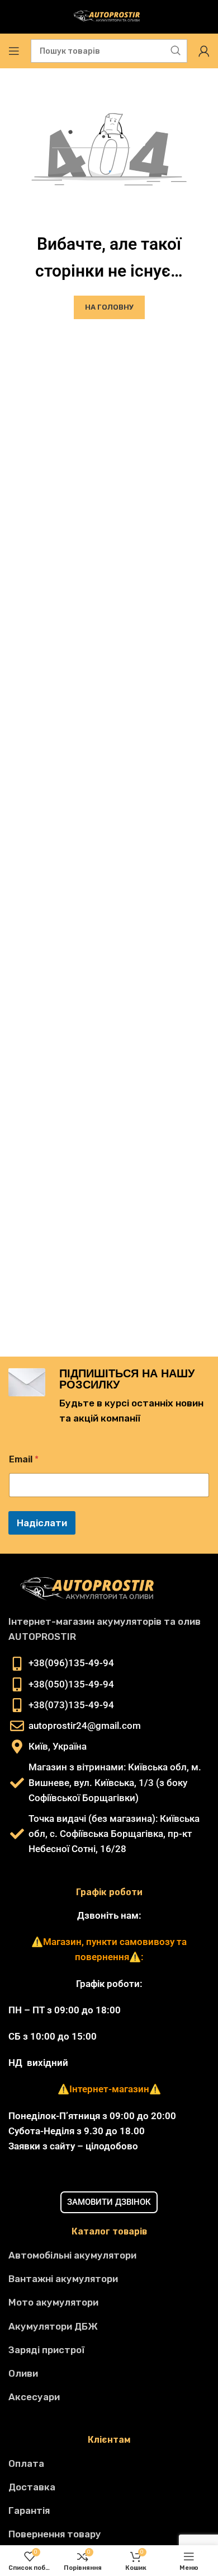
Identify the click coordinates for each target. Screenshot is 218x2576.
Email (24, 1459)
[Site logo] (109, 17)
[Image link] (92, 1589)
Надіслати (42, 1523)
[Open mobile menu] (14, 51)
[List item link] (109, 2255)
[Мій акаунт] (204, 51)
